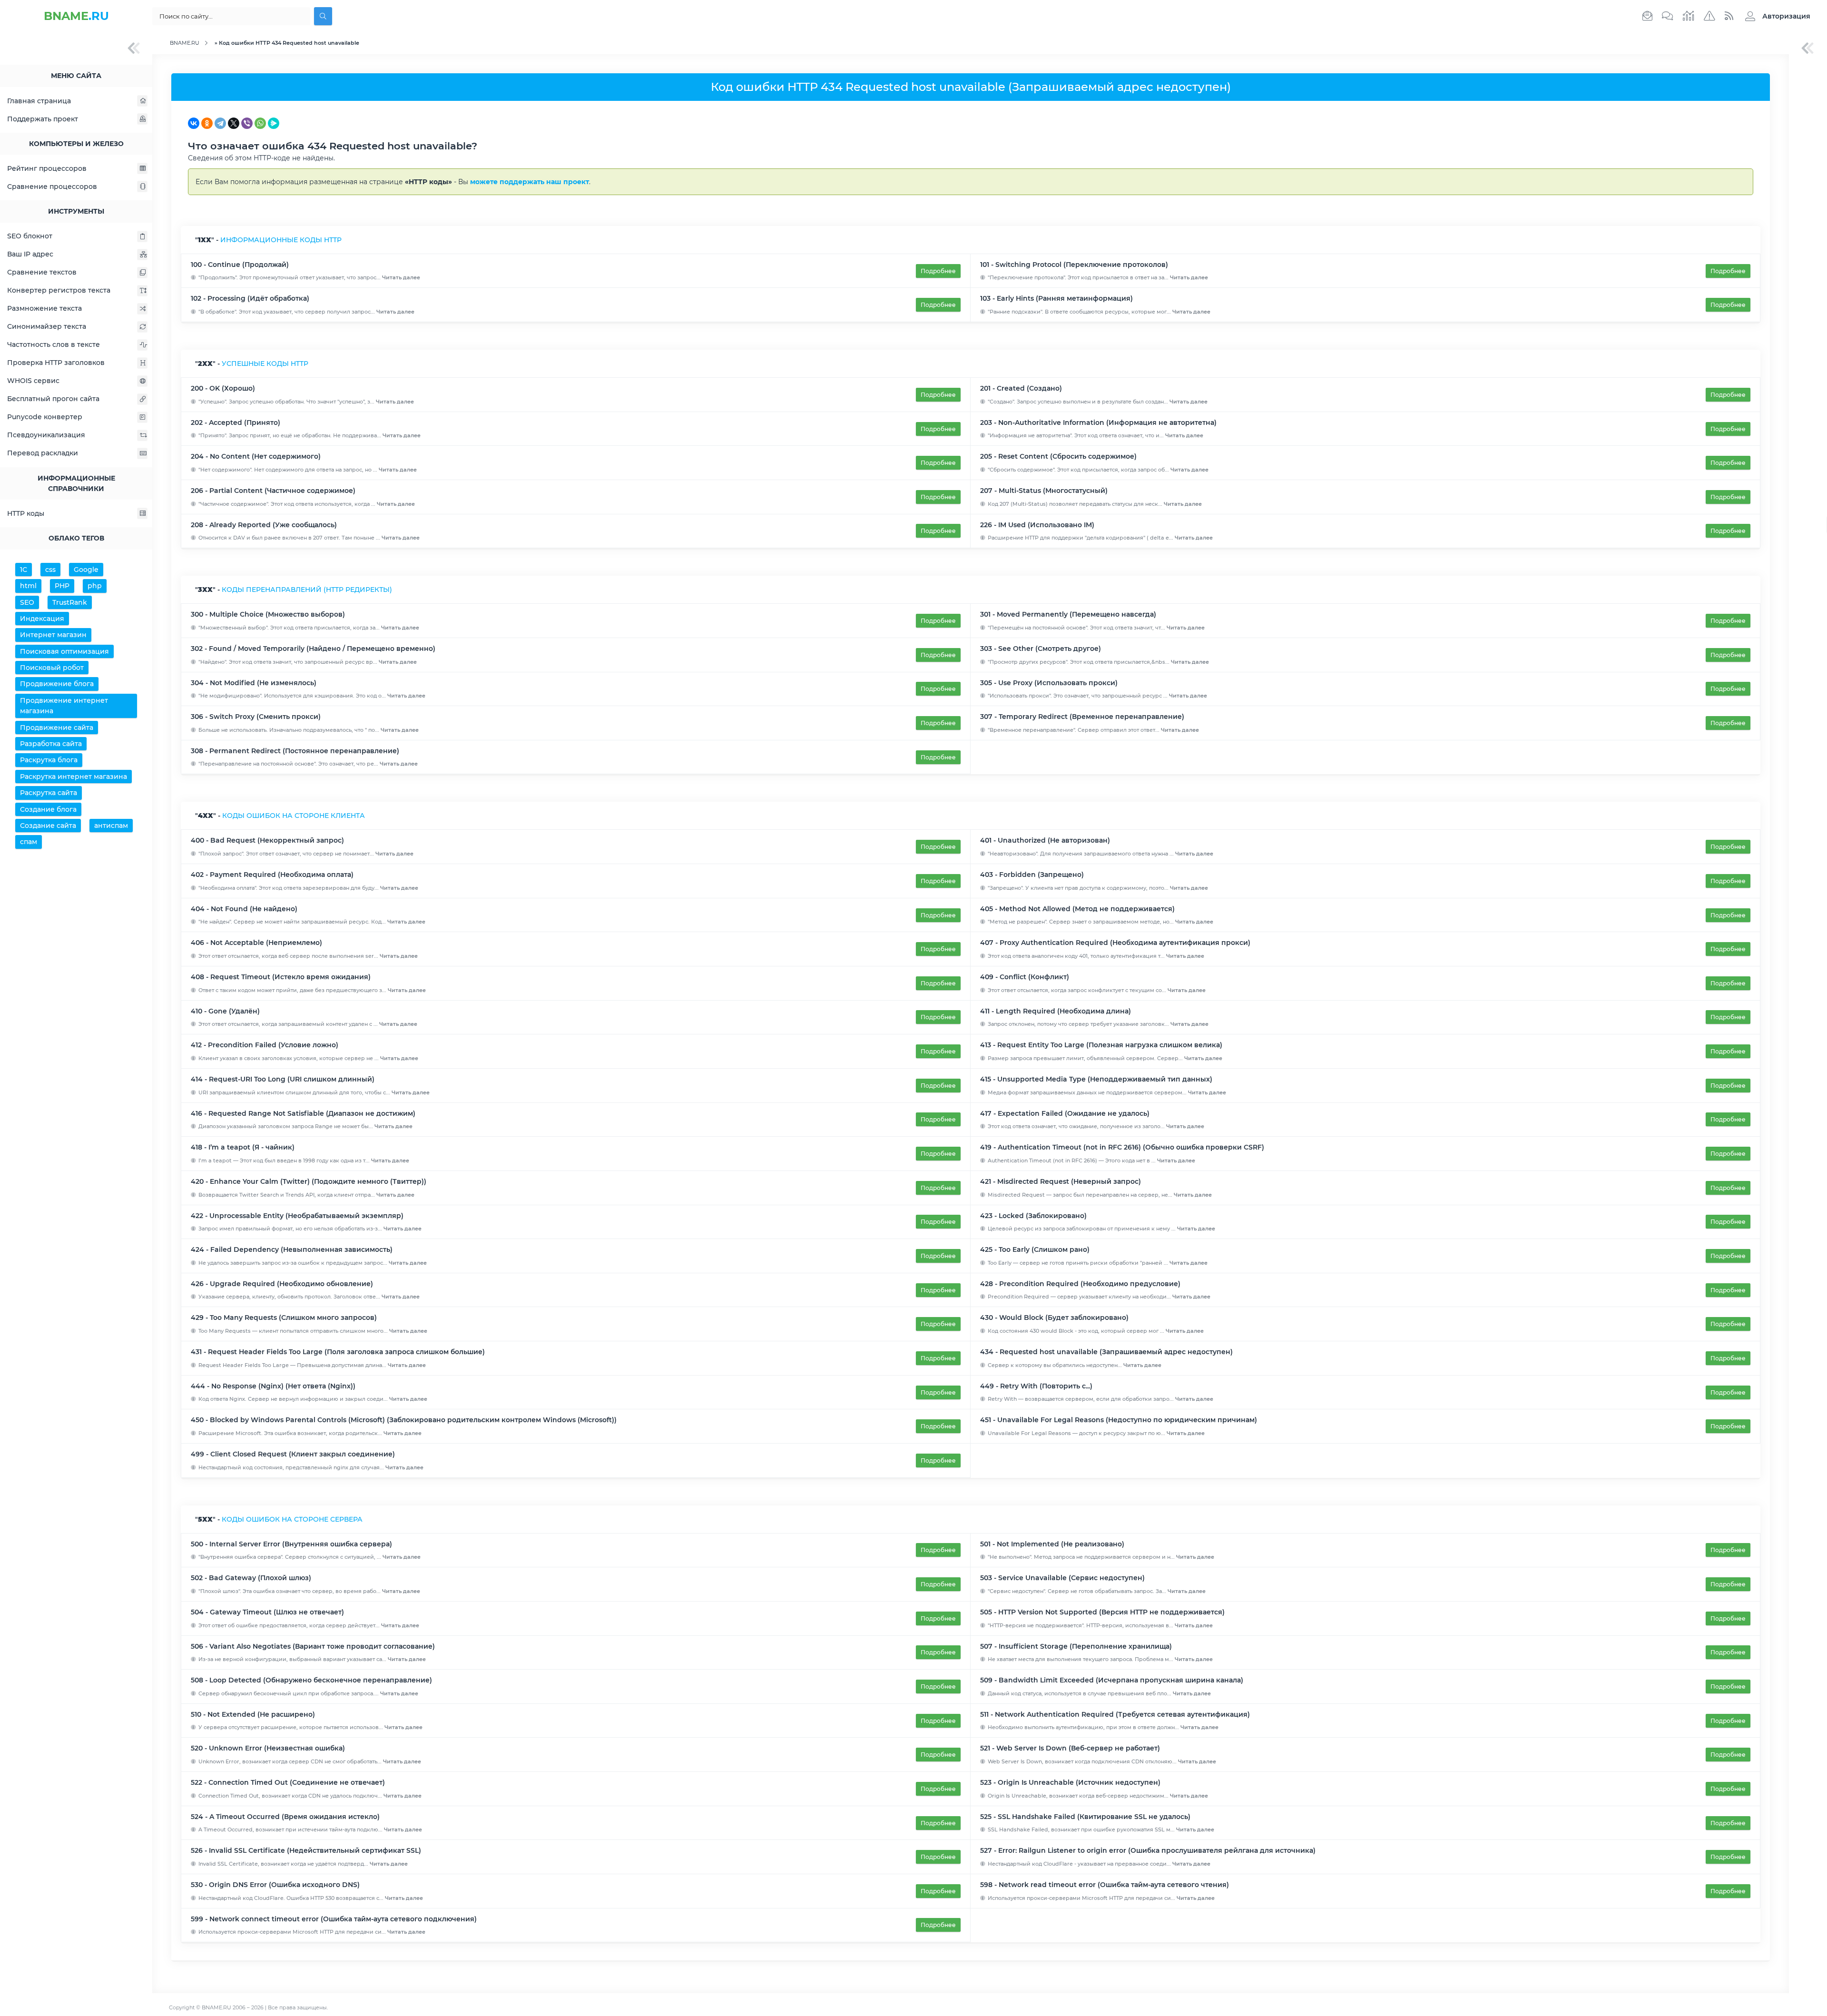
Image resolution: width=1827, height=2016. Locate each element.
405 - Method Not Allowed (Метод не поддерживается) (1077, 909)
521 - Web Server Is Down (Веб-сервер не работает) (1070, 1748)
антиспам (111, 826)
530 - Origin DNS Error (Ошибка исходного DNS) (275, 1885)
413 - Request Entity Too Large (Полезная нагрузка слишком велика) (1101, 1045)
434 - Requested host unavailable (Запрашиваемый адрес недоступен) (1106, 1352)
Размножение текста (44, 308)
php (95, 586)
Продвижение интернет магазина (64, 706)
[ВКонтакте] (194, 123)
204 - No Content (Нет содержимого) (256, 456)
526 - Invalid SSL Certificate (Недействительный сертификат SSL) (306, 1850)
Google (86, 570)
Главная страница (39, 101)
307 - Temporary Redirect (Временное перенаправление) (1082, 717)
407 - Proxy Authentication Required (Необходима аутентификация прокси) (1115, 943)
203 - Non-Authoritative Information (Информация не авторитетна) (1098, 423)
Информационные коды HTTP (281, 240)
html (28, 586)
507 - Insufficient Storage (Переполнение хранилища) (1076, 1646)
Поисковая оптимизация (64, 651)
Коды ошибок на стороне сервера (292, 1519)
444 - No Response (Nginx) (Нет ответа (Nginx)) (273, 1386)
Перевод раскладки (43, 453)
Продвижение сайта (57, 728)
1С (24, 570)
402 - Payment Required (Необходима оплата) (272, 875)
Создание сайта (48, 826)
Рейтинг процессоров (47, 168)
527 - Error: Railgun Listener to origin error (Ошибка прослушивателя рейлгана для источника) (1148, 1850)
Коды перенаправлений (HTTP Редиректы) (307, 590)
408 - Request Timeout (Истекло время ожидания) (281, 977)
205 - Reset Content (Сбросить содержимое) (1058, 456)
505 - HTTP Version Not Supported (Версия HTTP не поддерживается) (1102, 1612)
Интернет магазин (53, 635)
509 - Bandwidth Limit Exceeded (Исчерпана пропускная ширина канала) (1112, 1680)
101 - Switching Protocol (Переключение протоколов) (1074, 265)
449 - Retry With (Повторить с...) (1036, 1386)
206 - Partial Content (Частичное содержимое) (273, 491)
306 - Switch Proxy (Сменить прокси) (256, 717)
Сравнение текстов (42, 272)
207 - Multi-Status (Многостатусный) (1044, 491)
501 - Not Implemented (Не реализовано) (1052, 1544)
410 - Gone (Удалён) (225, 1011)
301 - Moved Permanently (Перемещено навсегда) (1068, 614)
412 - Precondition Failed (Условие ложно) (265, 1045)
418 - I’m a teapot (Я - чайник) (243, 1147)
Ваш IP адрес (30, 254)
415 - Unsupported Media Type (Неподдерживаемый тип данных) (1096, 1079)
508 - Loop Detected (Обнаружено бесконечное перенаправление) (311, 1680)
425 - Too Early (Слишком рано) (1035, 1249)
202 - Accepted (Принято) (236, 423)
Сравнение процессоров (52, 187)
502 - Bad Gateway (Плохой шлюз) (251, 1578)
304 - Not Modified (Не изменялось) (254, 683)
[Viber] (247, 123)
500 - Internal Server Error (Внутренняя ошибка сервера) (291, 1544)
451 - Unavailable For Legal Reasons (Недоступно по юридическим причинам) (1119, 1420)
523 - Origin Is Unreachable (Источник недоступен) (1070, 1782)
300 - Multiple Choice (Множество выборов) (268, 614)
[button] (1775, 16)
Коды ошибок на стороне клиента (294, 816)
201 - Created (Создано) (1021, 388)
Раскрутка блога (49, 760)
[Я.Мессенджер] (274, 123)
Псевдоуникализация (46, 435)
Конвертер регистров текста (59, 290)
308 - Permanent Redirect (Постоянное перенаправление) (295, 751)
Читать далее (401, 277)
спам (29, 842)
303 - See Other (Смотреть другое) (1041, 649)
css (50, 570)
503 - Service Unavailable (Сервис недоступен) (1062, 1578)
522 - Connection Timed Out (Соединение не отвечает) (288, 1782)
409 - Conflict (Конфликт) (1025, 977)
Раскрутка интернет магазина (74, 777)
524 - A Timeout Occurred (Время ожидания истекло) (285, 1817)
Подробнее (938, 271)
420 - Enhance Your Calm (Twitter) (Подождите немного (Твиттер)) (309, 1181)
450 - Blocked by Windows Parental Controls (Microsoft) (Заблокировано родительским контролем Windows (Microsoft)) (404, 1420)
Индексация (42, 619)
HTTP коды (26, 513)
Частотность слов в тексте (54, 344)
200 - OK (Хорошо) (223, 388)
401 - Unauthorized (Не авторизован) (1045, 840)
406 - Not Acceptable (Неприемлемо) (256, 943)
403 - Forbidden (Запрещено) (1032, 875)
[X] (234, 123)
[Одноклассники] (207, 123)
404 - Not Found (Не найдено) (244, 909)
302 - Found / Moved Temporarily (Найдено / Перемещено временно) (313, 649)
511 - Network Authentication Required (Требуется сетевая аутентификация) (1115, 1714)
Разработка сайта (51, 744)
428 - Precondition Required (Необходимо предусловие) (1080, 1284)
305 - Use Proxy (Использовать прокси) (1049, 683)
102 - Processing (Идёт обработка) (250, 298)
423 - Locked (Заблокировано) (1033, 1216)
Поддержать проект (43, 119)
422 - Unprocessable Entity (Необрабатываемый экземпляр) (297, 1216)
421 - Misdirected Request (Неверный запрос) (1061, 1181)
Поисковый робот (52, 668)
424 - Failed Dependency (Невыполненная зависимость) (292, 1249)
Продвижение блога (57, 684)
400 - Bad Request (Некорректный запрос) (267, 840)
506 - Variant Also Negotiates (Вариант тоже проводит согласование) (313, 1646)
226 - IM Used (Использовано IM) (1037, 525)
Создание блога (48, 809)
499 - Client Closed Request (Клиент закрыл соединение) (293, 1454)
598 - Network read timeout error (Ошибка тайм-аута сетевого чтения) (1105, 1885)
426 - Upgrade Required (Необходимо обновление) (282, 1284)
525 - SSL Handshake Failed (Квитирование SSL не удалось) (1085, 1817)
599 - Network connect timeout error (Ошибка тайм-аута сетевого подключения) (334, 1919)
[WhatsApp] (260, 123)
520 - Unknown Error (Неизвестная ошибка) (268, 1748)
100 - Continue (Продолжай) (240, 265)
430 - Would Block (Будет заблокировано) (1054, 1318)
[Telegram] (220, 123)
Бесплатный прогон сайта (53, 399)
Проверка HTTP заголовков (56, 363)
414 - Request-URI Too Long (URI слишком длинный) (283, 1079)
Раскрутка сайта (49, 793)
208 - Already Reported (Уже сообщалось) (264, 525)
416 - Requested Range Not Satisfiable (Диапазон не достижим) (303, 1113)
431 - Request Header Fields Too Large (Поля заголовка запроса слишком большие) (338, 1352)
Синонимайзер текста (47, 326)
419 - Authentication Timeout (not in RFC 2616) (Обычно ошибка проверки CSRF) (1122, 1147)
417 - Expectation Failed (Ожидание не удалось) (1065, 1113)
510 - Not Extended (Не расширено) (253, 1714)
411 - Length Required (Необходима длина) (1056, 1011)
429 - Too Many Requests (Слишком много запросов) (284, 1318)
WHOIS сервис (33, 381)
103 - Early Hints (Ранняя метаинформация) (1056, 298)
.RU (76, 16)
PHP (62, 586)
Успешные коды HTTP (265, 364)
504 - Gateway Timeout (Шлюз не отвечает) (267, 1612)
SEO (27, 602)
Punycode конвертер (45, 417)
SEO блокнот (30, 236)
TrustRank (70, 602)
